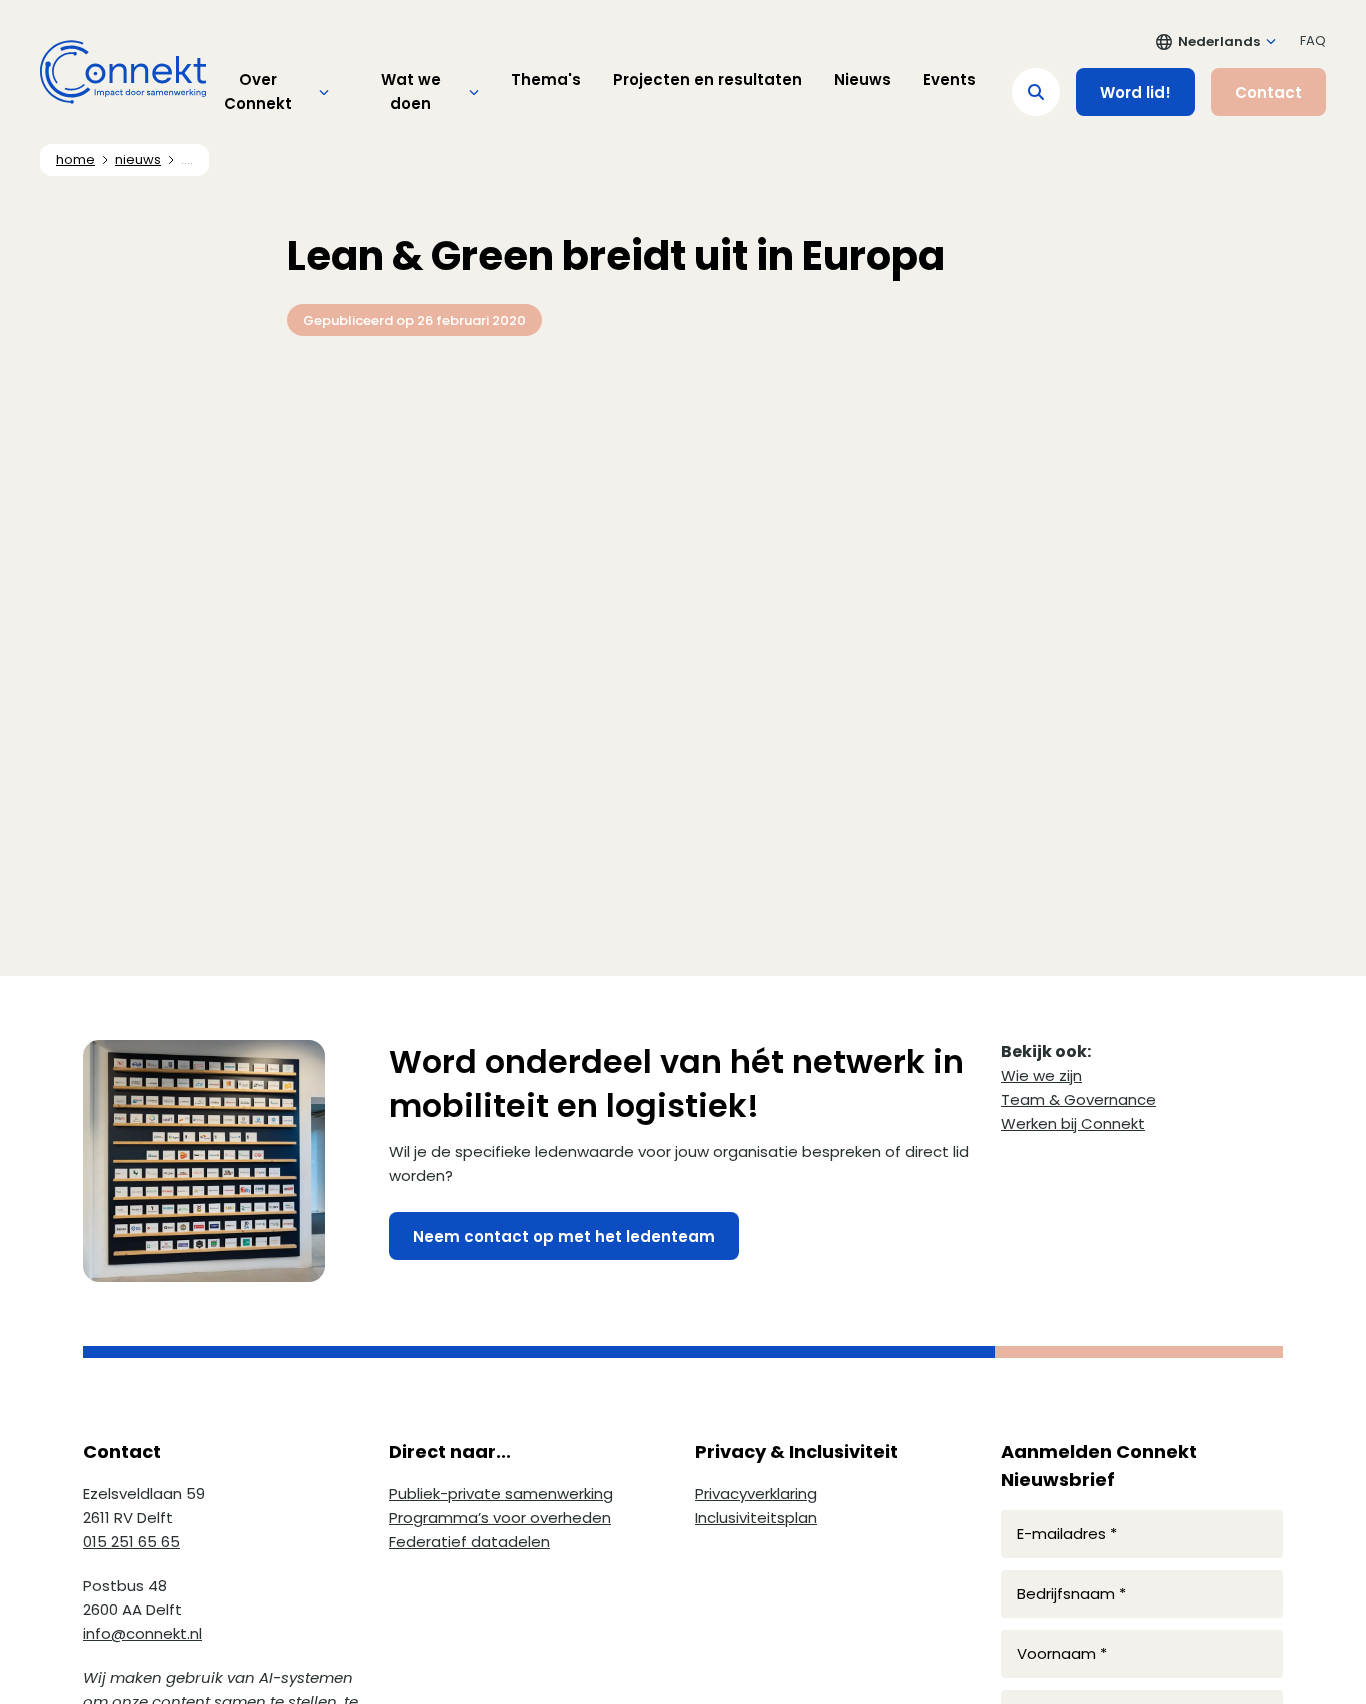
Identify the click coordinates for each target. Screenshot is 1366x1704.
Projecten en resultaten (707, 79)
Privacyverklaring (756, 1493)
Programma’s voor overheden (500, 1517)
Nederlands (1219, 41)
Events (949, 79)
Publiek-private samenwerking (501, 1493)
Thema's (546, 79)
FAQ (1313, 40)
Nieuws (862, 79)
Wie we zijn (1041, 1075)
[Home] (123, 72)
